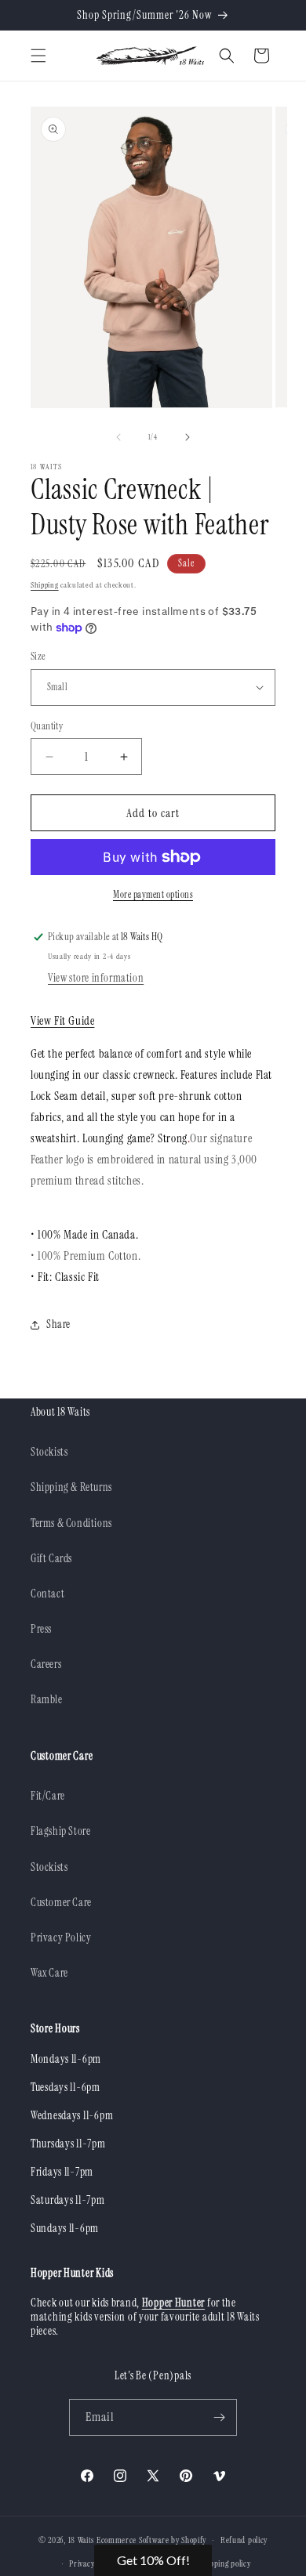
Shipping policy (225, 2563)
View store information (96, 978)
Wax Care (49, 1973)
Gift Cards (51, 1558)
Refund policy (244, 2540)
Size (38, 656)
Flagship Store (60, 1831)
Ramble (47, 1699)
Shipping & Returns (71, 1487)
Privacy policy (93, 2563)
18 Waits (82, 2540)
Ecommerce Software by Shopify (151, 2540)
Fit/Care (48, 1796)
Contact (47, 1594)
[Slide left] (118, 437)
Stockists (49, 1452)
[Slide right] (188, 437)
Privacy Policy (61, 1937)
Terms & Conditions (71, 1523)
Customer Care (61, 1902)
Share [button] (58, 1324)
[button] (38, 56)
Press (41, 1629)
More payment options (153, 895)
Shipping (45, 585)
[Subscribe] (219, 2417)
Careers (46, 1664)
